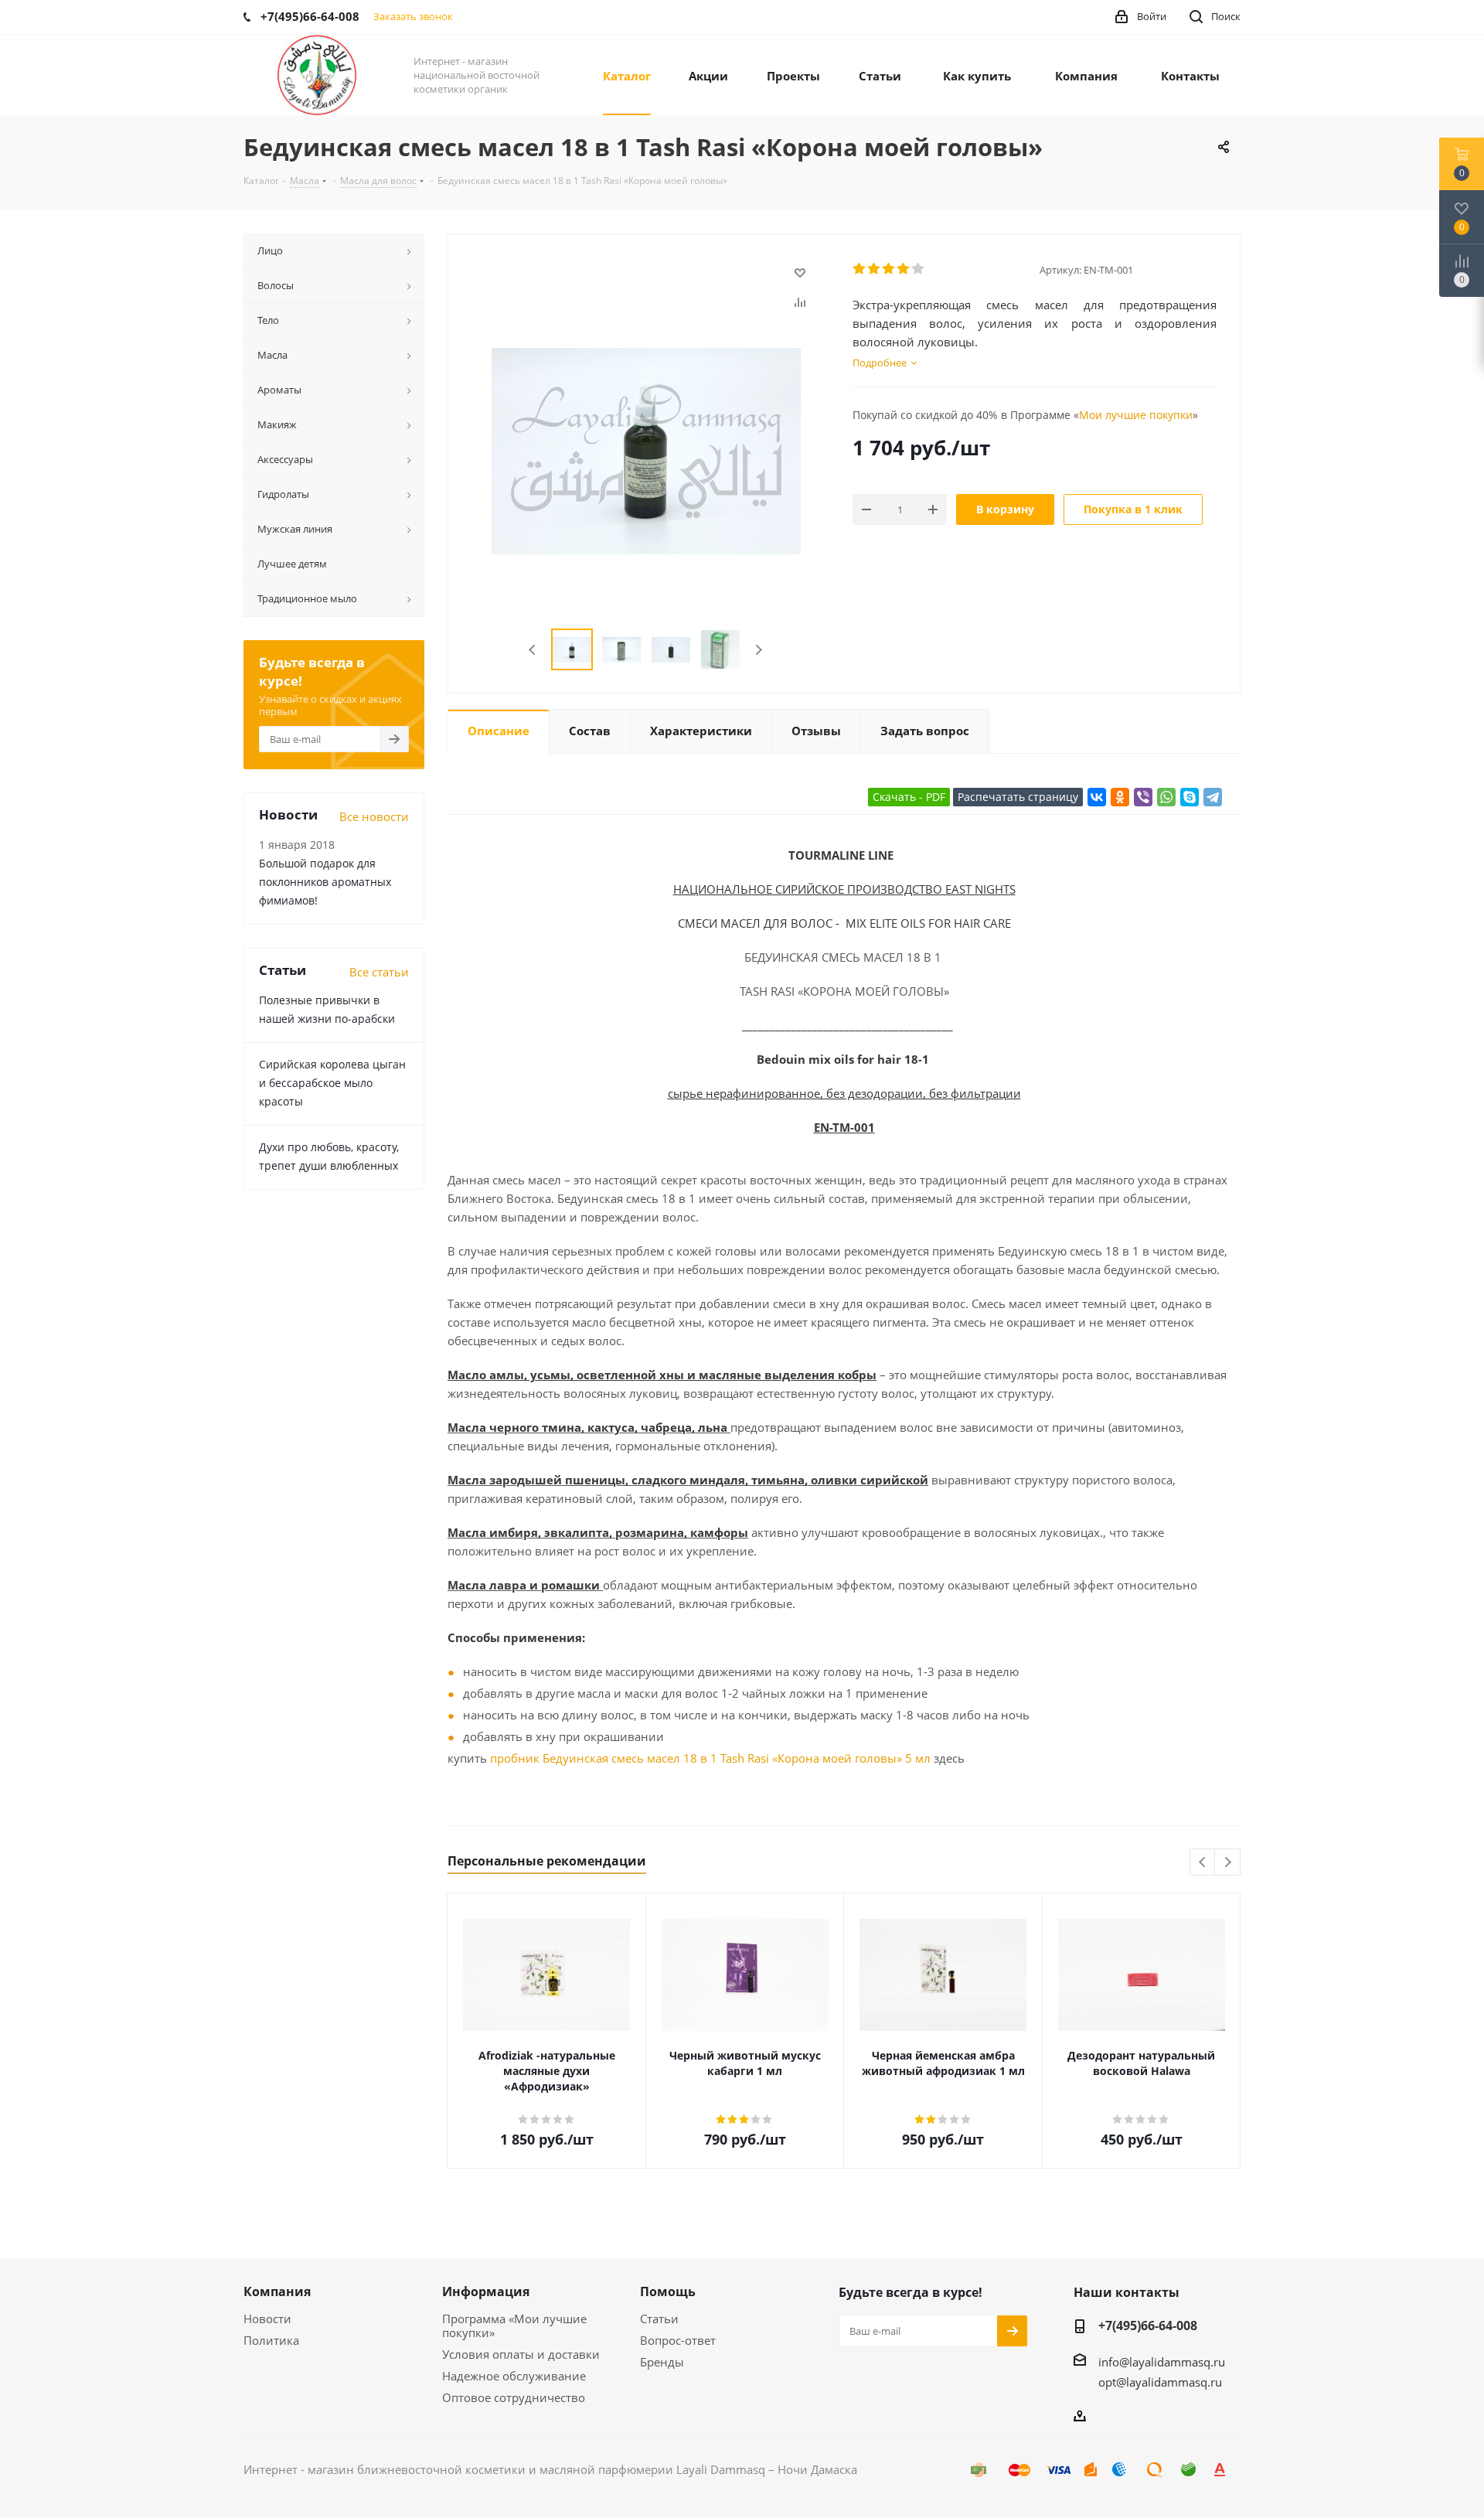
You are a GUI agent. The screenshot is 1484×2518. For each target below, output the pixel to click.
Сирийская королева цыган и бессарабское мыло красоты (332, 1083)
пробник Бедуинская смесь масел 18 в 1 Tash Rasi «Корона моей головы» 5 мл (710, 1758)
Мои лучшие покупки (1136, 415)
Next (759, 650)
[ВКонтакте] (1097, 797)
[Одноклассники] (1120, 797)
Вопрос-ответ (678, 2340)
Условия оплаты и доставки (521, 2354)
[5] (919, 269)
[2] (875, 269)
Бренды (662, 2362)
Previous (533, 650)
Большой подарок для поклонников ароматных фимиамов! (325, 882)
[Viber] (1143, 797)
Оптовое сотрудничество (514, 2397)
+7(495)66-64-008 (1148, 2325)
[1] (860, 269)
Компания (277, 2291)
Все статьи (379, 972)
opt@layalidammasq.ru (1160, 2382)
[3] (889, 269)
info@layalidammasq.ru (1162, 2362)
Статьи (659, 2319)
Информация (486, 2291)
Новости (267, 2319)
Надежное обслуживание (514, 2376)
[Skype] (1190, 797)
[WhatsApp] (1166, 797)
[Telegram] (1213, 797)
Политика (271, 2340)
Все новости (374, 816)
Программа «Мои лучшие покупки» (514, 2325)
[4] (904, 269)
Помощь (668, 2291)
